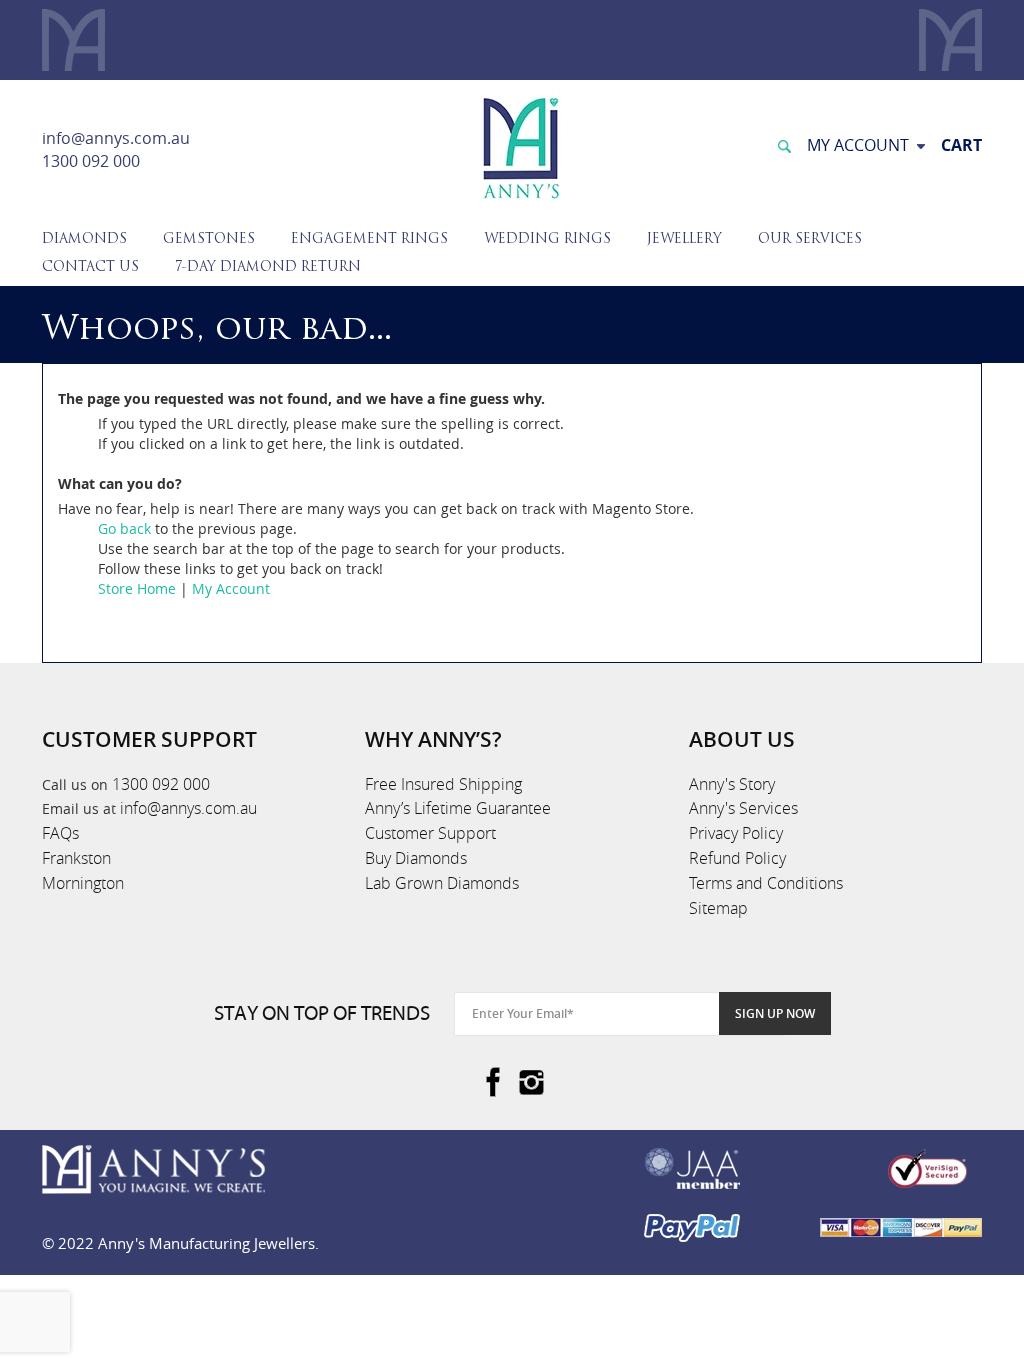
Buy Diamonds (416, 858)
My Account (231, 588)
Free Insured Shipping (443, 784)
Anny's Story (732, 784)
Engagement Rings (369, 239)
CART (961, 145)
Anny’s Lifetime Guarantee (458, 808)
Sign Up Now (775, 1013)
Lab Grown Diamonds (442, 883)
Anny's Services (743, 808)
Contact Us (90, 267)
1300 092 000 (91, 161)
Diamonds (84, 239)
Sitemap (718, 908)
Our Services (810, 239)
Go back (124, 528)
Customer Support (430, 833)
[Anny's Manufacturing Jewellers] (520, 146)
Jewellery (684, 239)
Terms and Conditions (766, 883)
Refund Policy (737, 858)
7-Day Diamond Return (268, 267)
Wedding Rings (547, 239)
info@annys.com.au (116, 138)
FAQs (60, 833)
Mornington (83, 883)
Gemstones (209, 239)
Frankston (76, 858)
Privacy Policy (736, 833)
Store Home (137, 588)
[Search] (784, 144)
